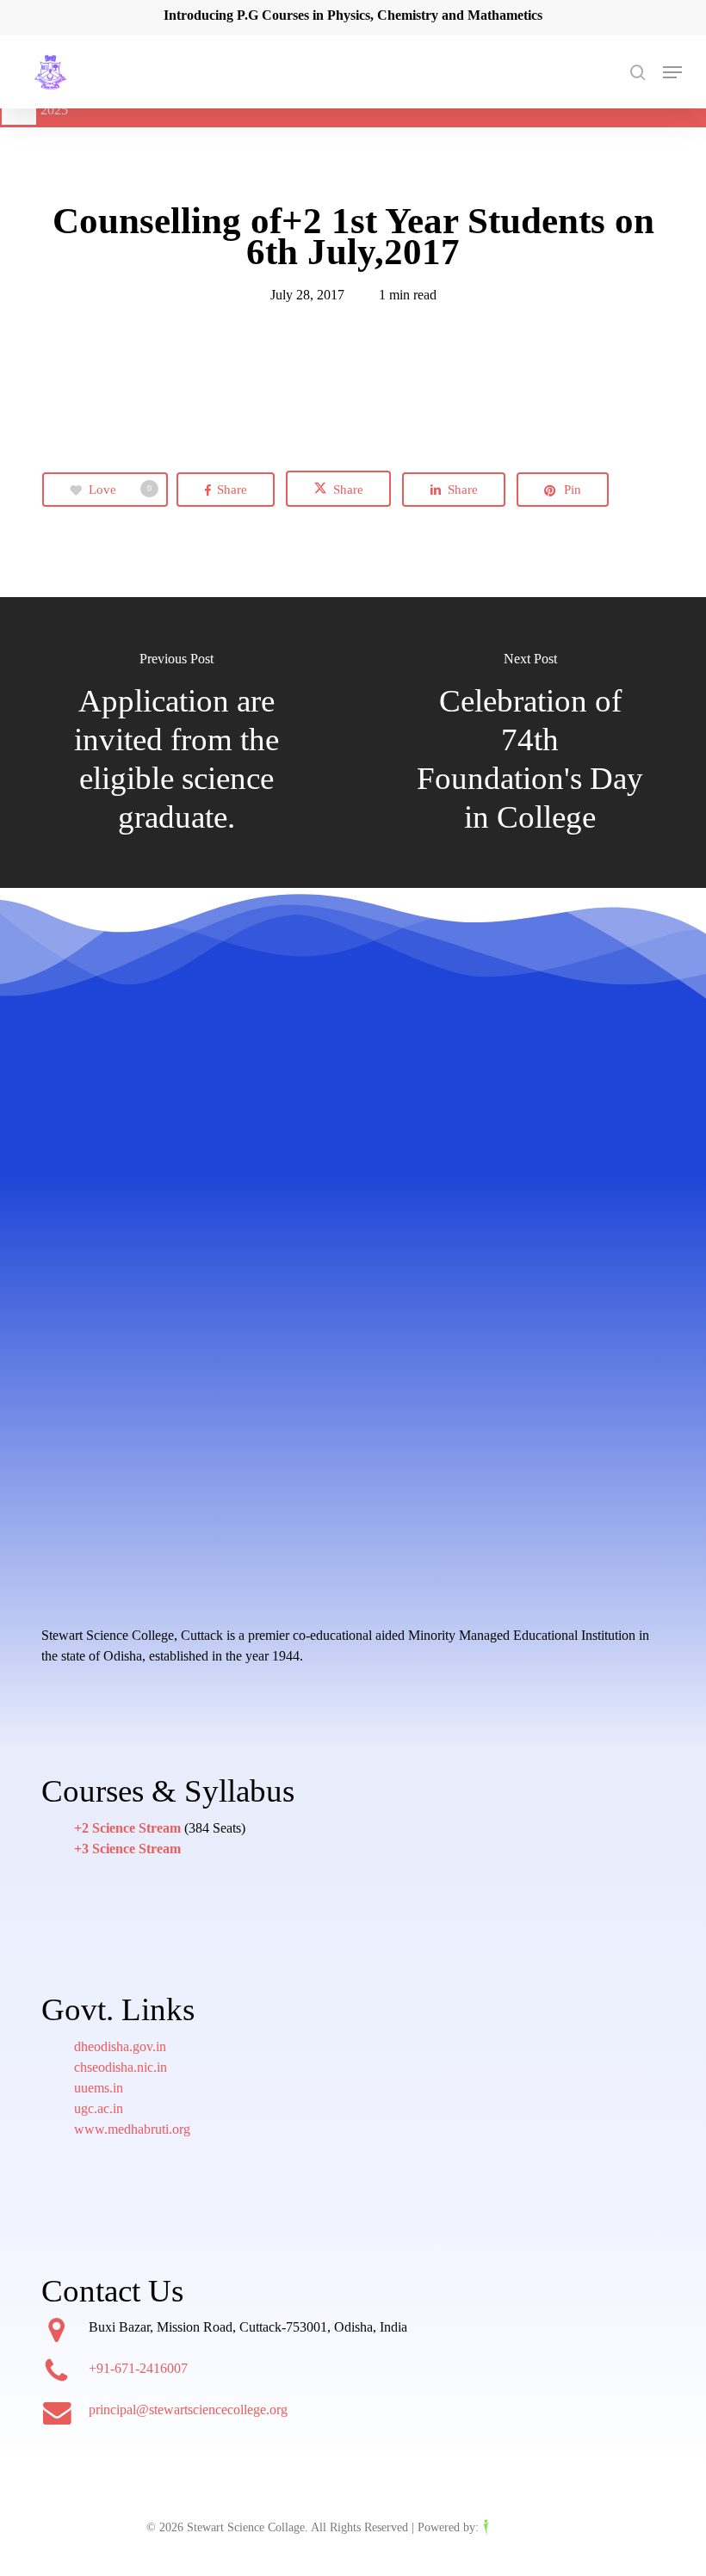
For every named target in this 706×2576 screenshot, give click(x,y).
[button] (672, 72)
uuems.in (99, 2088)
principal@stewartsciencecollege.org (188, 2410)
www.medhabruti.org (132, 2129)
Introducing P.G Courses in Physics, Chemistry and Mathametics (353, 15)
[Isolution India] (521, 2527)
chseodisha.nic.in (121, 2067)
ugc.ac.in (99, 2108)
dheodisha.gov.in (120, 2046)
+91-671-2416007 (138, 2368)
